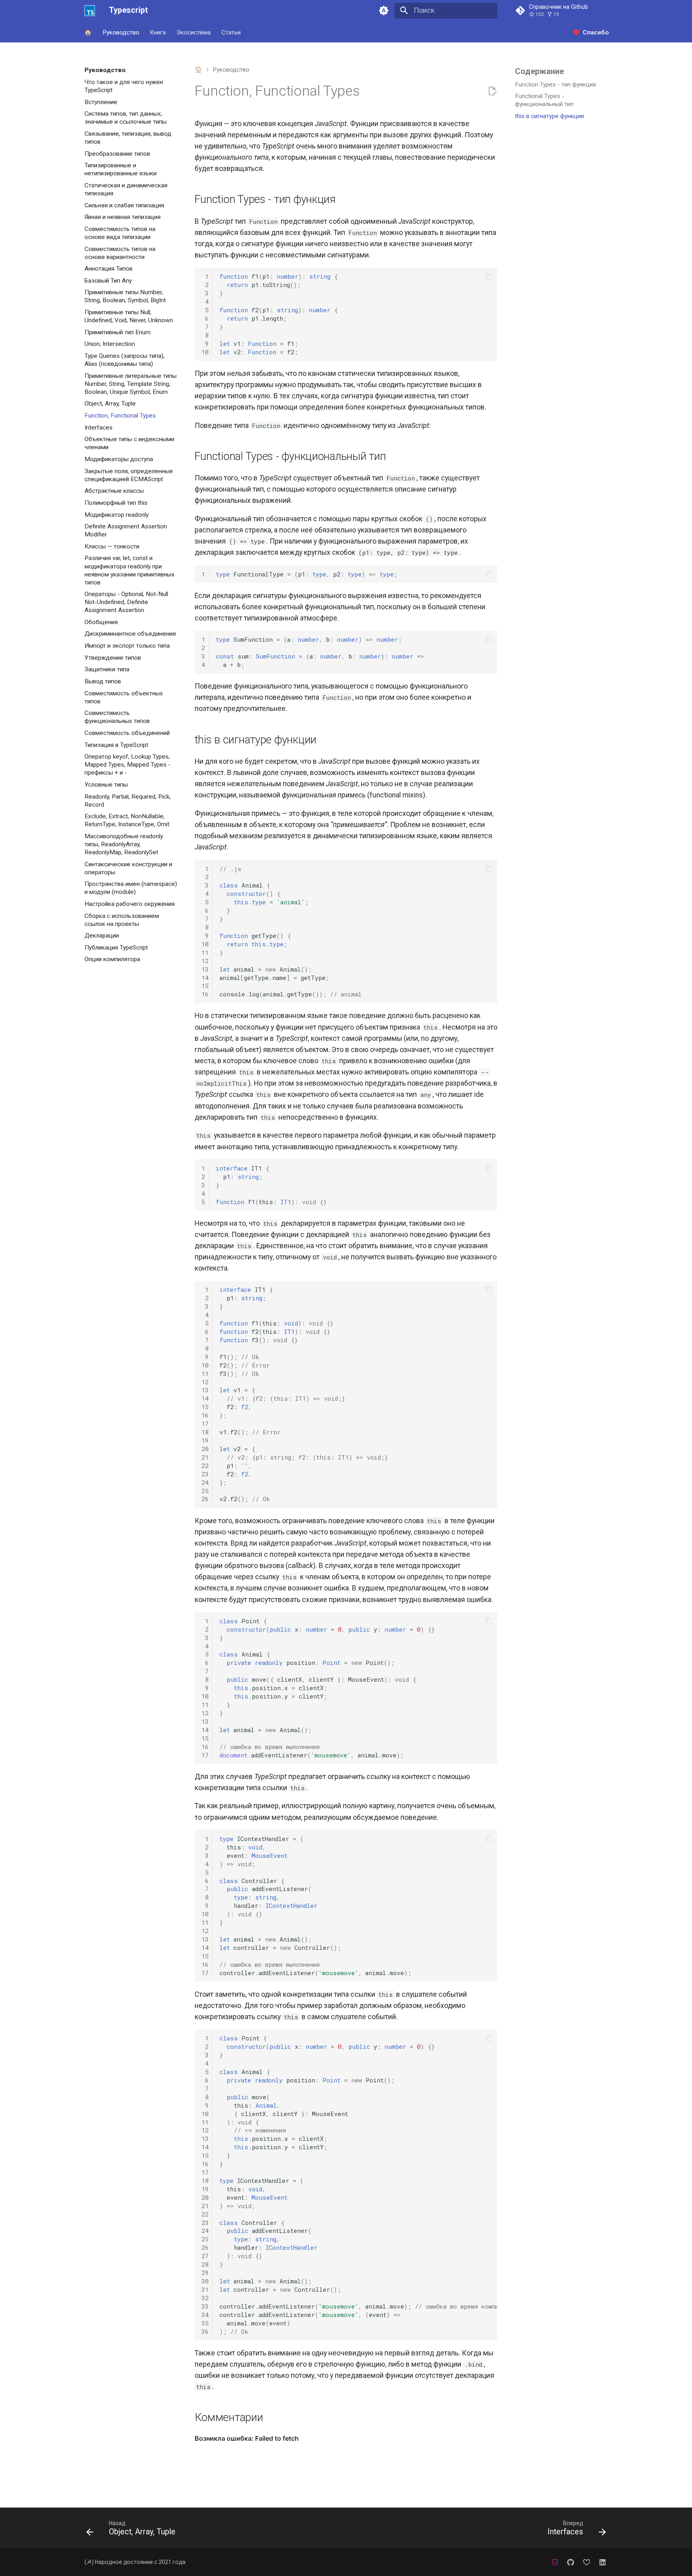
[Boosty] (586, 2562)
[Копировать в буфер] (489, 276)
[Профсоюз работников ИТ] (555, 2562)
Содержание (539, 71)
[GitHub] (570, 2562)
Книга (158, 32)
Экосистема (194, 32)
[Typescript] (90, 10)
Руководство (121, 32)
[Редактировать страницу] (492, 91)
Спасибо (596, 32)
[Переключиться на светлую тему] (384, 10)
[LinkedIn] (602, 2562)
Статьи (231, 32)
